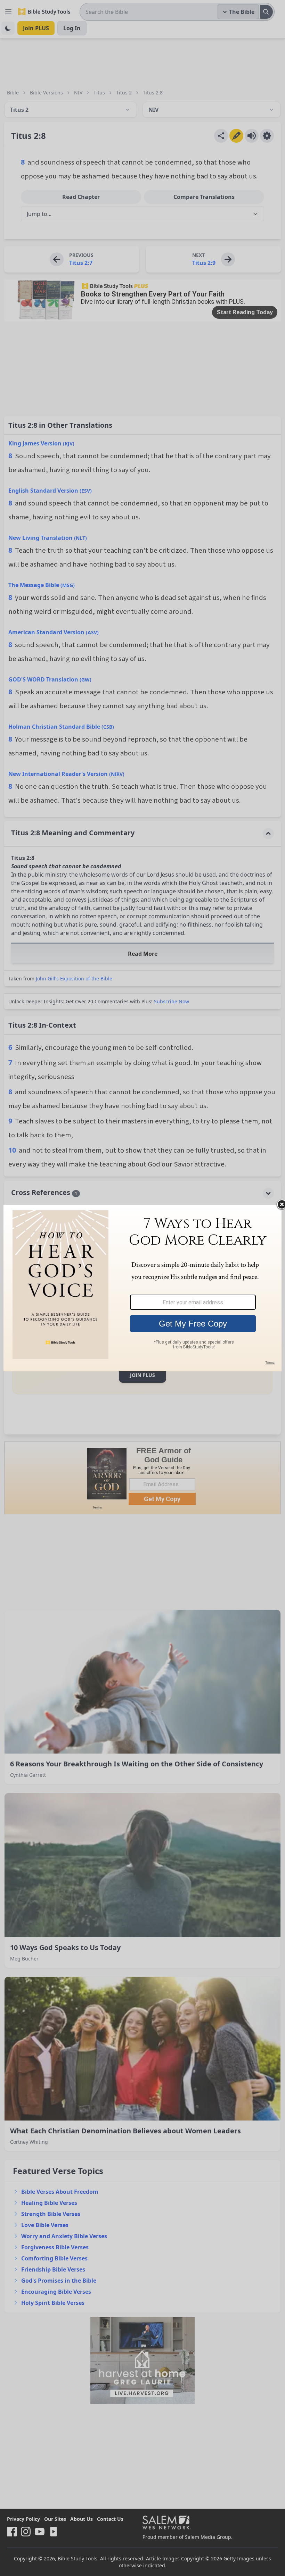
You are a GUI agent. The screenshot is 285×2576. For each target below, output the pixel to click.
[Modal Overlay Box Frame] (142, 1288)
